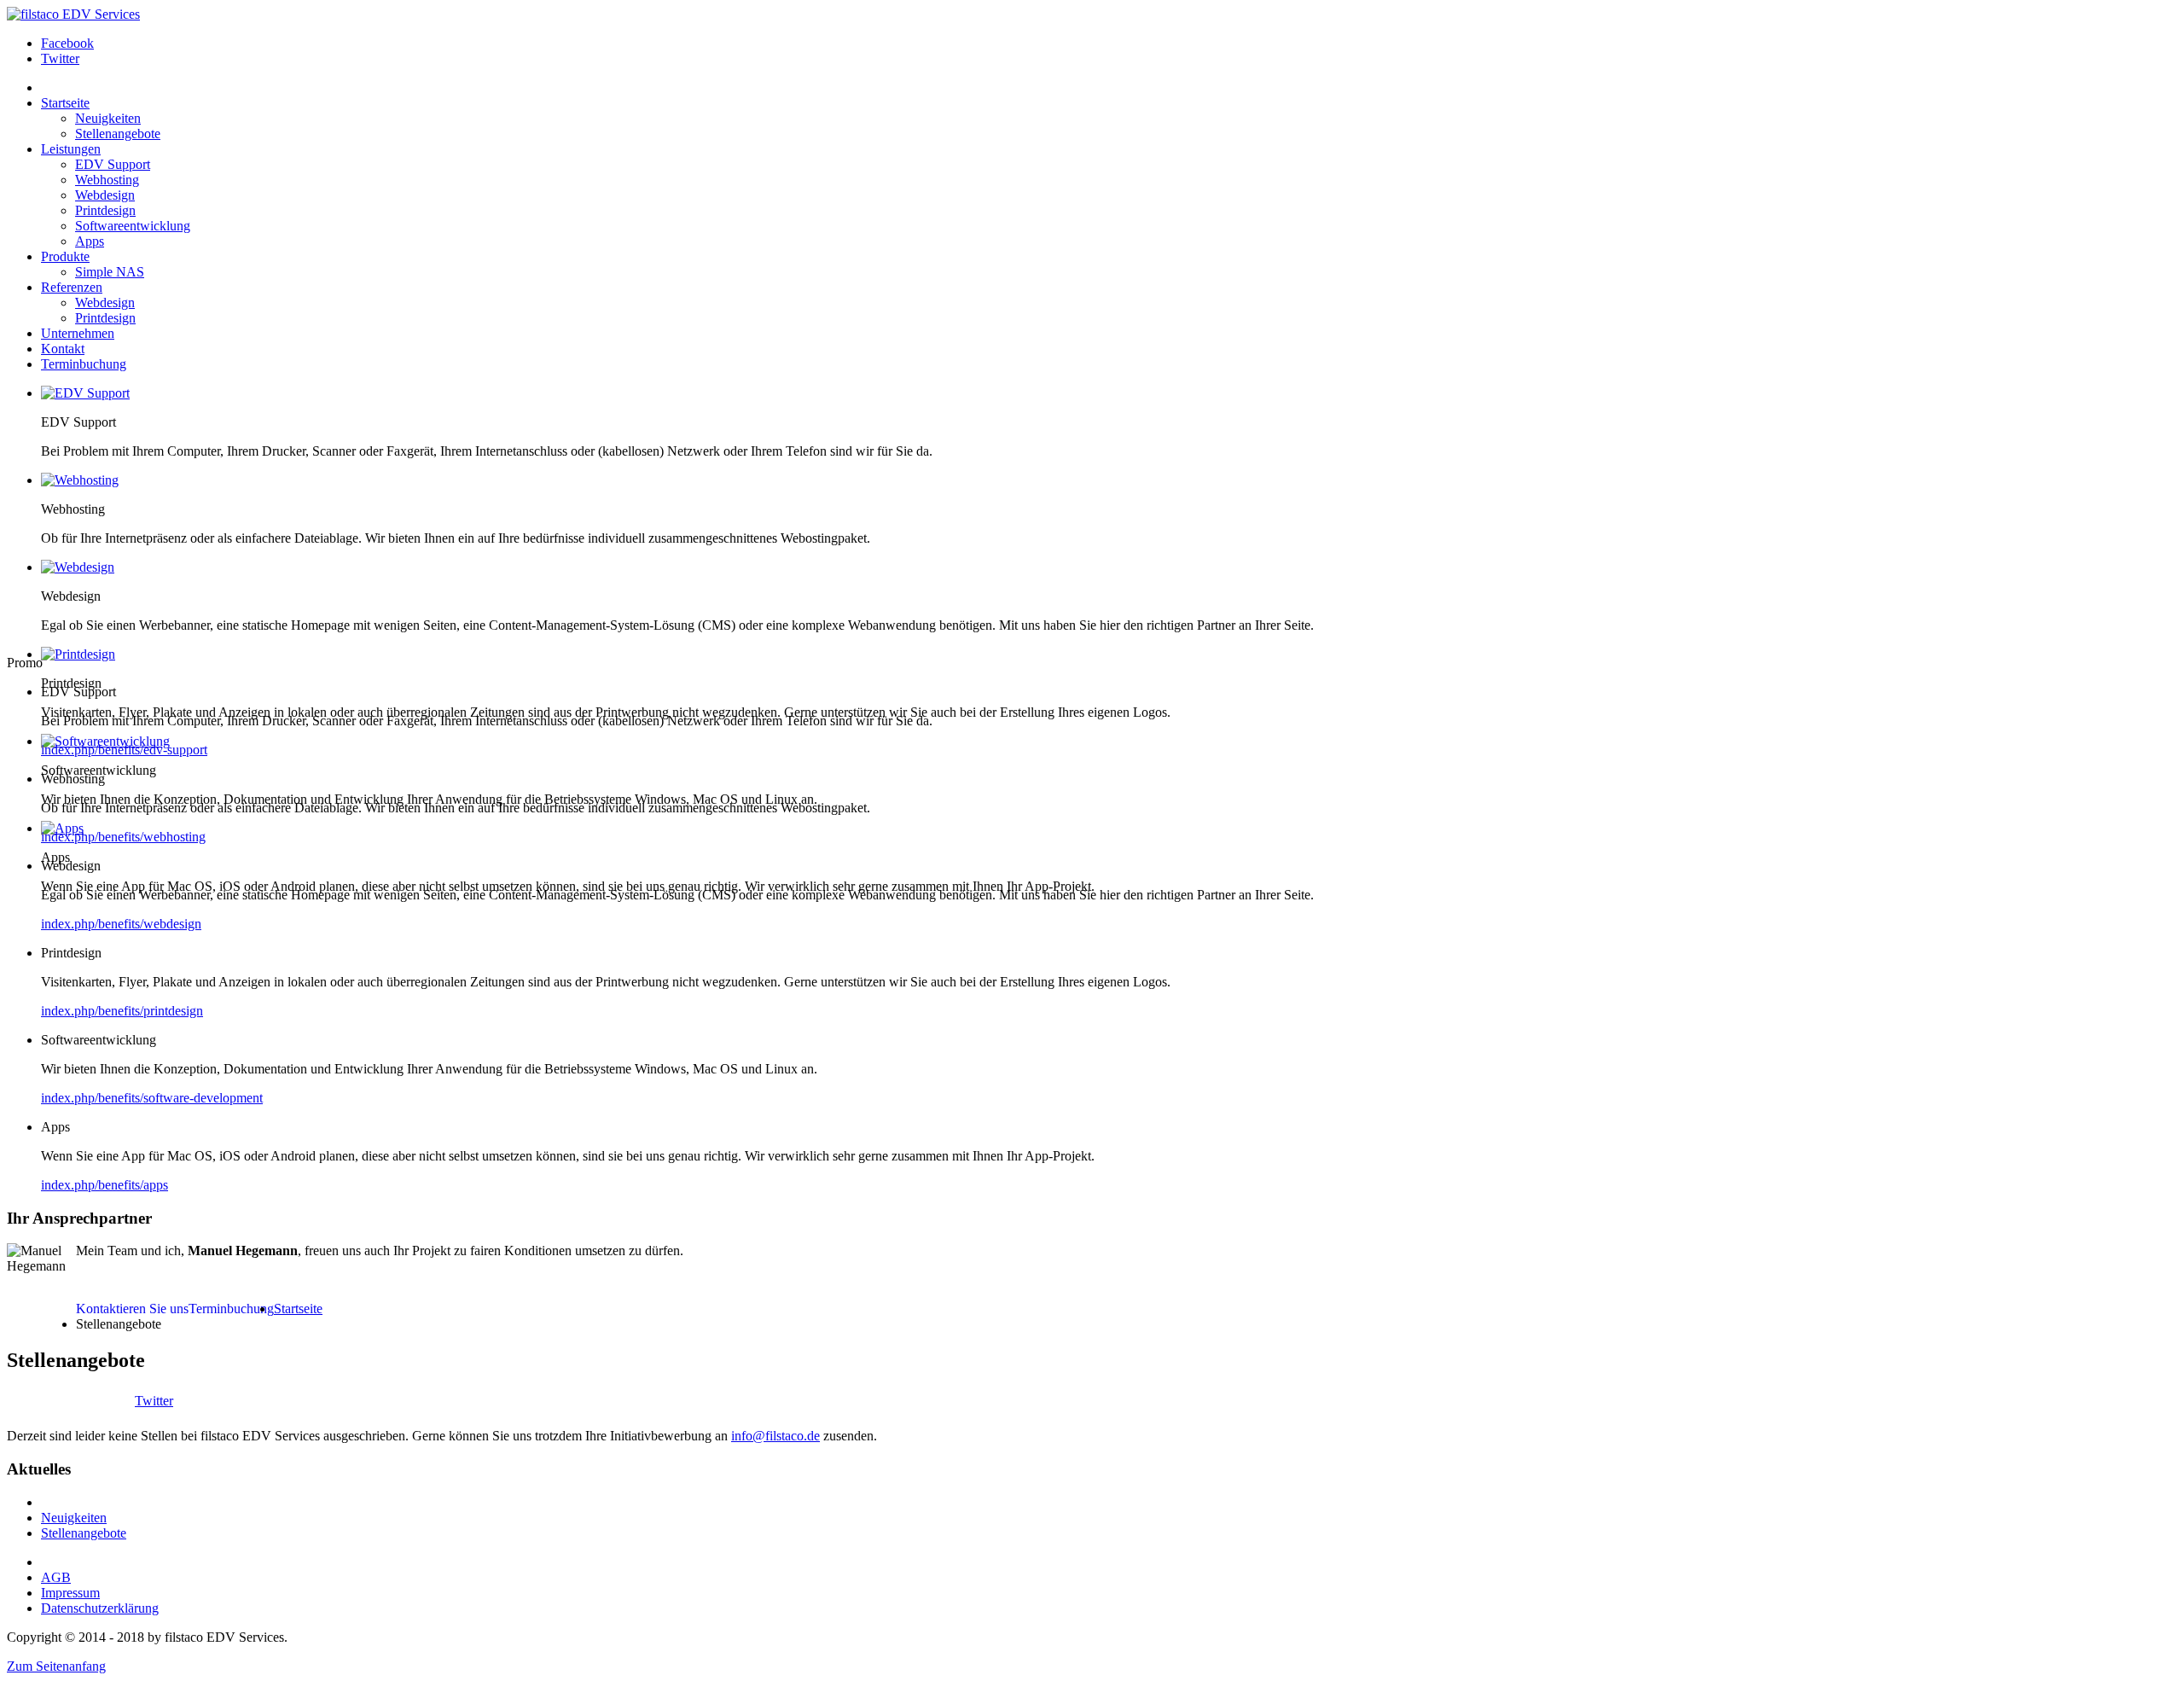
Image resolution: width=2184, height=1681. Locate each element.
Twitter (60, 58)
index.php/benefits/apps (105, 1185)
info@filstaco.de (775, 1436)
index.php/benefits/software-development (152, 1098)
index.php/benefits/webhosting (123, 837)
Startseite (298, 1309)
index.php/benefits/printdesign (122, 1011)
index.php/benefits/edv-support (124, 750)
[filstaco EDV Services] (73, 14)
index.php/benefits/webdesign (121, 924)
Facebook (67, 43)
